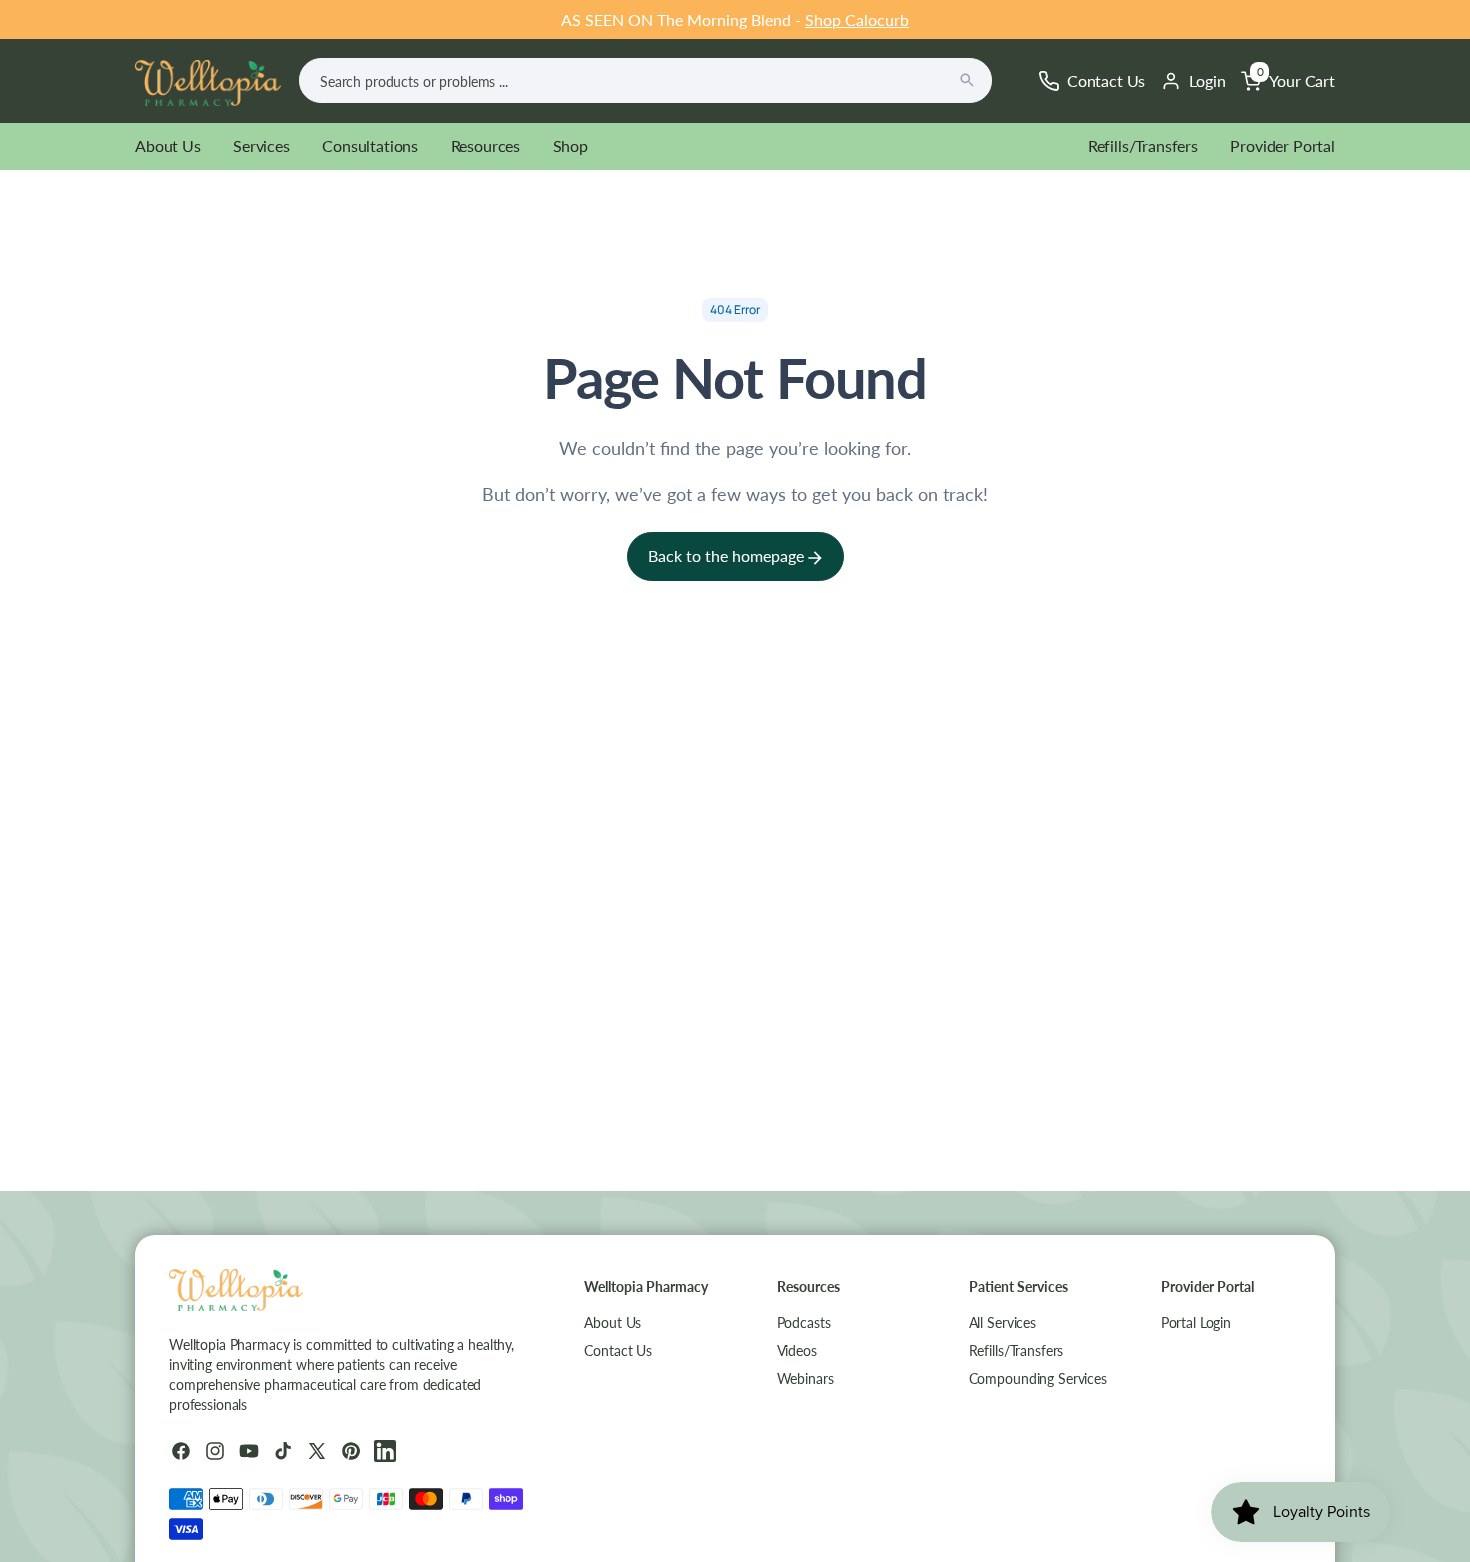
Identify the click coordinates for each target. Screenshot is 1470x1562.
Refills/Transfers (1143, 145)
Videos (797, 1350)
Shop (570, 145)
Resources (486, 145)
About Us (168, 145)
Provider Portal (1282, 145)
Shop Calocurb (857, 19)
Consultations (370, 145)
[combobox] (645, 80)
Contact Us (618, 1350)
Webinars (805, 1378)
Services (261, 145)
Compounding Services (1038, 1378)
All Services (1002, 1322)
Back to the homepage (728, 555)
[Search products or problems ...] (967, 80)
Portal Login (1196, 1322)
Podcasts (804, 1322)
